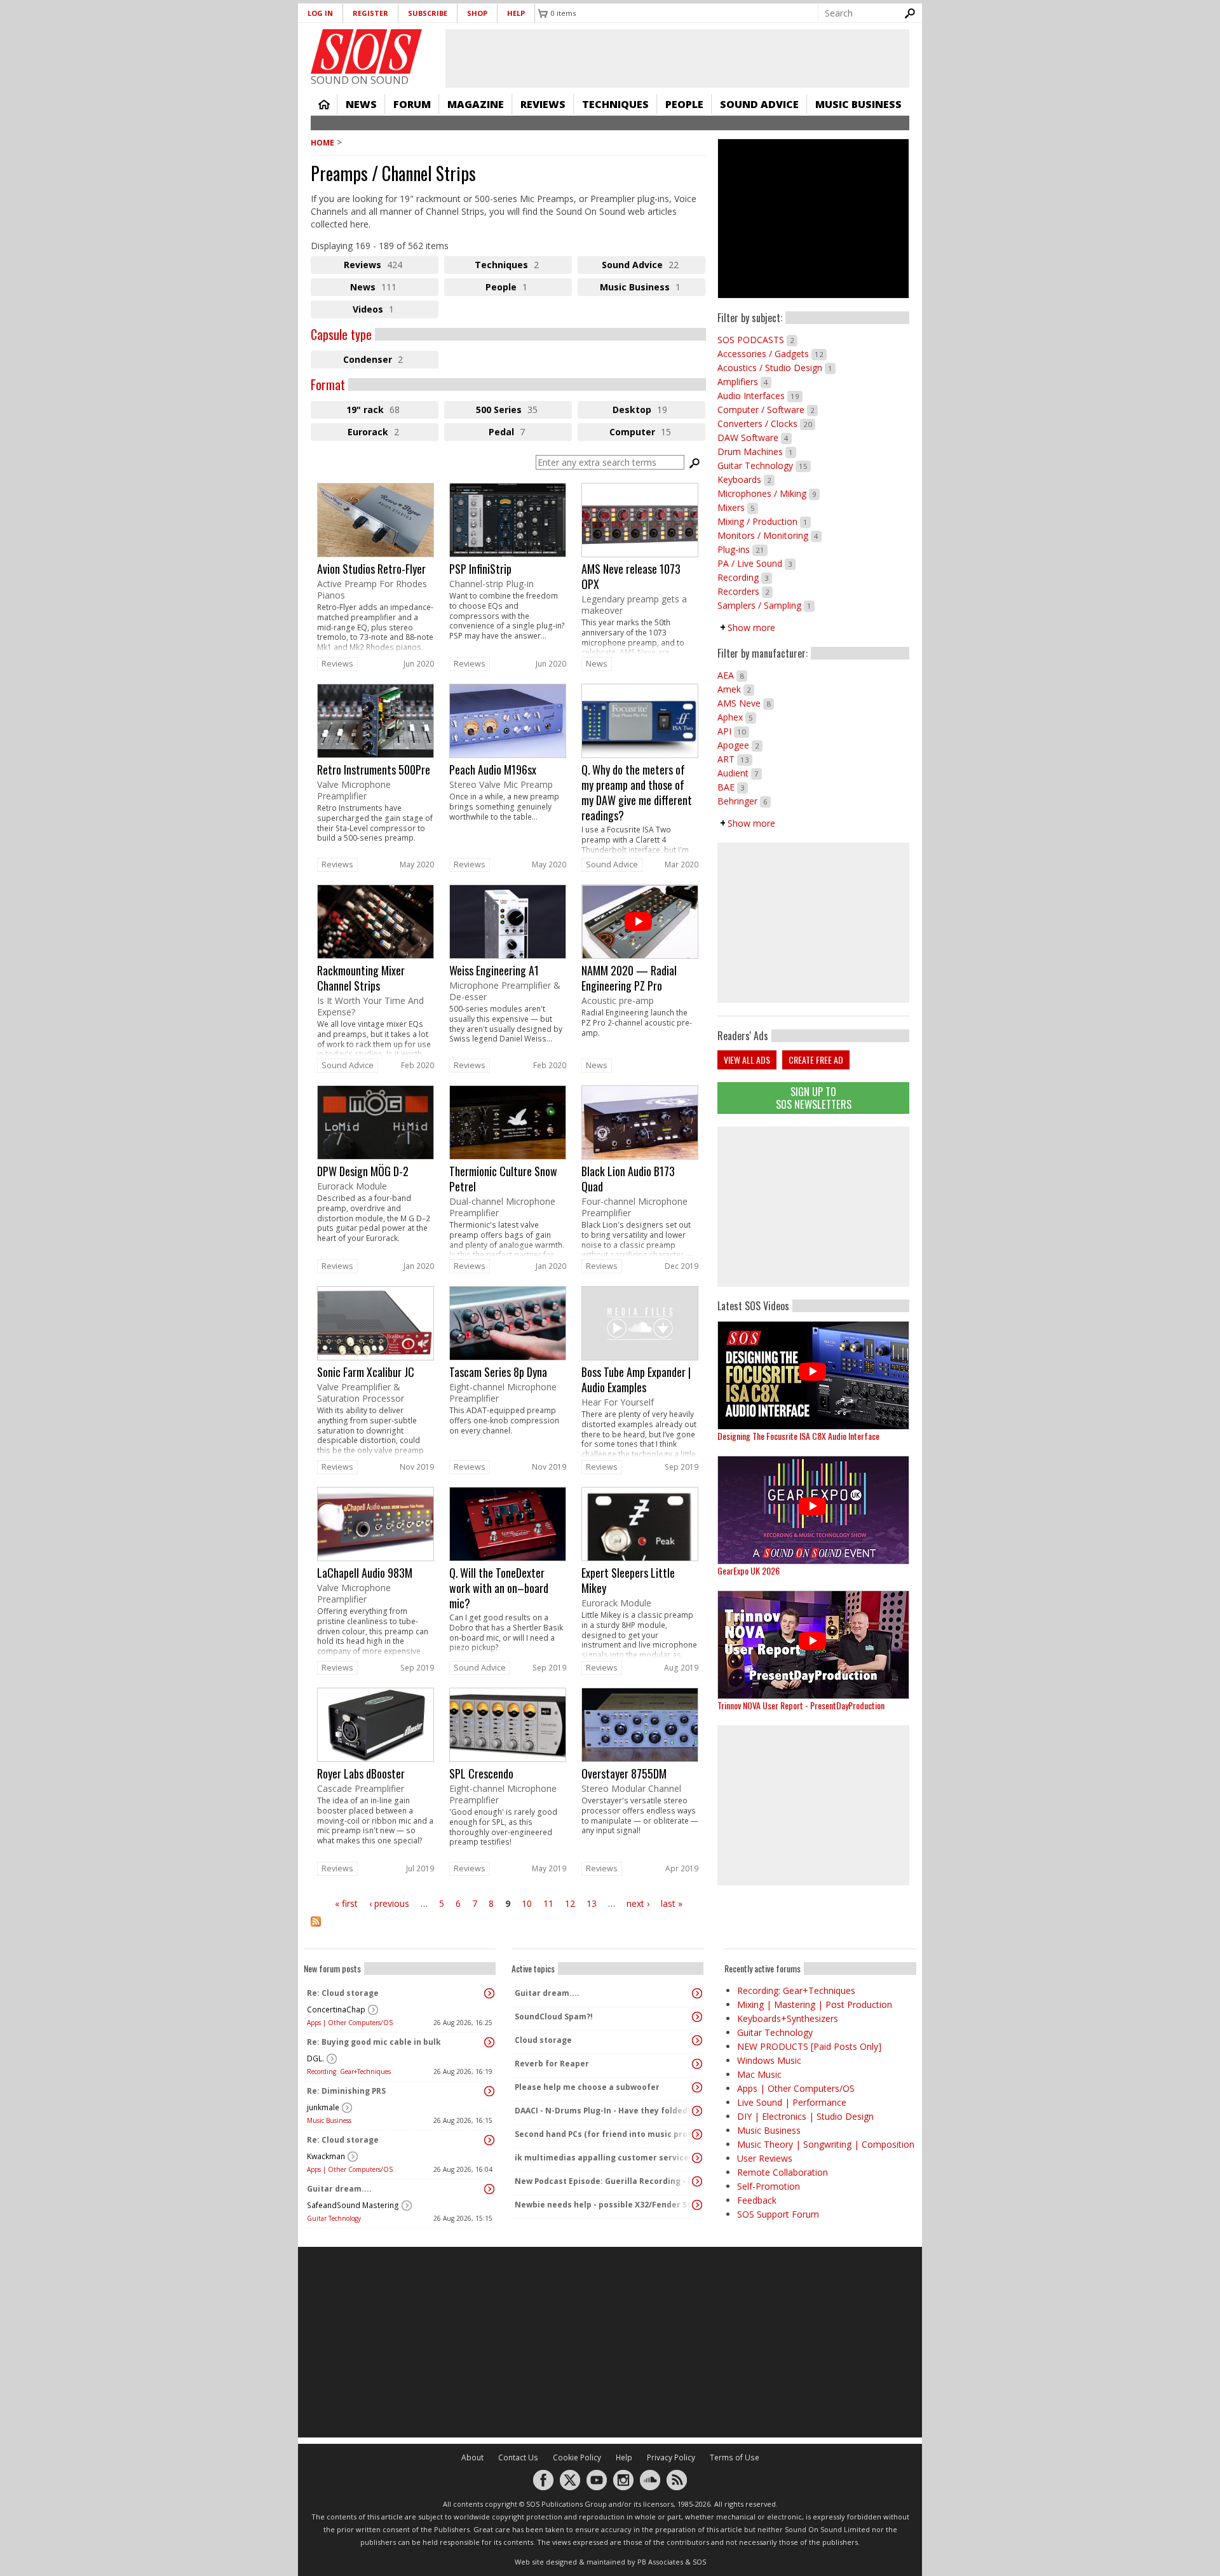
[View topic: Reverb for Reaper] (697, 2064)
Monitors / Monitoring (769, 535)
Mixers (738, 507)
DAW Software (755, 437)
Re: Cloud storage (343, 1993)
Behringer (744, 801)
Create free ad (816, 1060)
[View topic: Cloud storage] (697, 2040)
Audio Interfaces (760, 396)
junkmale (323, 2107)
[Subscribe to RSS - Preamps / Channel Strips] (508, 1929)
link (376, 569)
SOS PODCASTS (757, 340)
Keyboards (746, 479)
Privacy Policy (671, 2457)
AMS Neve (746, 703)
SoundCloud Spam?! (554, 2017)
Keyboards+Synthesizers (788, 2018)
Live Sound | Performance (792, 2102)
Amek (736, 689)
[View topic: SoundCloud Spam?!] (697, 2017)
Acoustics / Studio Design (776, 368)
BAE (733, 787)
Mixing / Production (764, 521)
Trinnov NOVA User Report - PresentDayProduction (801, 1705)
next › (638, 1903)
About (472, 2457)
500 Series (522, 411)
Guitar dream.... (339, 2189)
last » (672, 1903)
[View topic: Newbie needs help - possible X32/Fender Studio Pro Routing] (697, 2205)
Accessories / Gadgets (772, 354)
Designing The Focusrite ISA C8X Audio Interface (798, 1436)
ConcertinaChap (336, 2010)
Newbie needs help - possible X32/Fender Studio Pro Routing (604, 2205)
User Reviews (765, 2158)
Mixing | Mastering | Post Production (815, 2004)
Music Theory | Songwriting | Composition (826, 2144)
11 (548, 1903)
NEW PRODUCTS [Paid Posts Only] (809, 2046)
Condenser (391, 361)
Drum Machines (757, 451)
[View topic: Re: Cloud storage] (489, 1993)
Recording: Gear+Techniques (349, 2071)
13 (592, 1903)
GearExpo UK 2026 (749, 1570)
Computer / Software (768, 410)
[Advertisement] (813, 1207)
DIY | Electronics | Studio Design (805, 2116)
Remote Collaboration (783, 2172)
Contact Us (518, 2457)
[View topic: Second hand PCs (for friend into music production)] (697, 2134)
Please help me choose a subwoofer (587, 2087)
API (733, 731)
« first (346, 1903)
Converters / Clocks (766, 424)
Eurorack (393, 433)
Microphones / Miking (769, 493)
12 (570, 1903)
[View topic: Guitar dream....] (489, 2189)
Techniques (615, 104)
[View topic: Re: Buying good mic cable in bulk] (489, 2042)
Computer (657, 433)
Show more (751, 627)
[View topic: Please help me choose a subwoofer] (697, 2087)
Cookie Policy (577, 2457)
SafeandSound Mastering (353, 2205)
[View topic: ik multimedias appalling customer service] (697, 2158)
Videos (390, 311)
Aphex (737, 717)
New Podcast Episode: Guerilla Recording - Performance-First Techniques (604, 2181)
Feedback (757, 2200)
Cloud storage (543, 2040)
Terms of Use (735, 2457)
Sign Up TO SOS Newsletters (814, 1098)
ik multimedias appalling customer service (602, 2158)
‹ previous (389, 1903)
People (684, 104)
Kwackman (326, 2156)
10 (527, 1903)
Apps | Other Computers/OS (350, 2023)
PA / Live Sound (756, 563)
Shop (477, 13)
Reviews (543, 104)
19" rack (387, 411)
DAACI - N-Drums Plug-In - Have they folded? (603, 2111)
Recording (745, 577)
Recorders (745, 591)
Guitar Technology (764, 465)
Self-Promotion (769, 2186)
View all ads (747, 1060)
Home (324, 104)
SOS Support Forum (778, 2214)
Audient (740, 773)
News (361, 104)
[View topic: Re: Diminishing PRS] (489, 2091)
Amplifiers (744, 382)
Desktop (659, 411)
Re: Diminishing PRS (346, 2091)
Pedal (521, 433)
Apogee (740, 745)
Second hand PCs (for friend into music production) (604, 2134)
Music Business (858, 104)
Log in (320, 13)
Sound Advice (759, 104)
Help (516, 13)
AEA (732, 675)
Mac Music (759, 2074)
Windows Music (769, 2060)
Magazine (476, 104)
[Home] (366, 51)
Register (370, 13)
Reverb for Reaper (552, 2064)
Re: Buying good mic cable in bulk (374, 2042)
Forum (412, 104)
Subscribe (428, 13)
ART (735, 759)
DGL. (315, 2058)
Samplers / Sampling (766, 605)
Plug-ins (742, 549)
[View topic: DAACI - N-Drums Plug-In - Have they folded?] (697, 2111)
